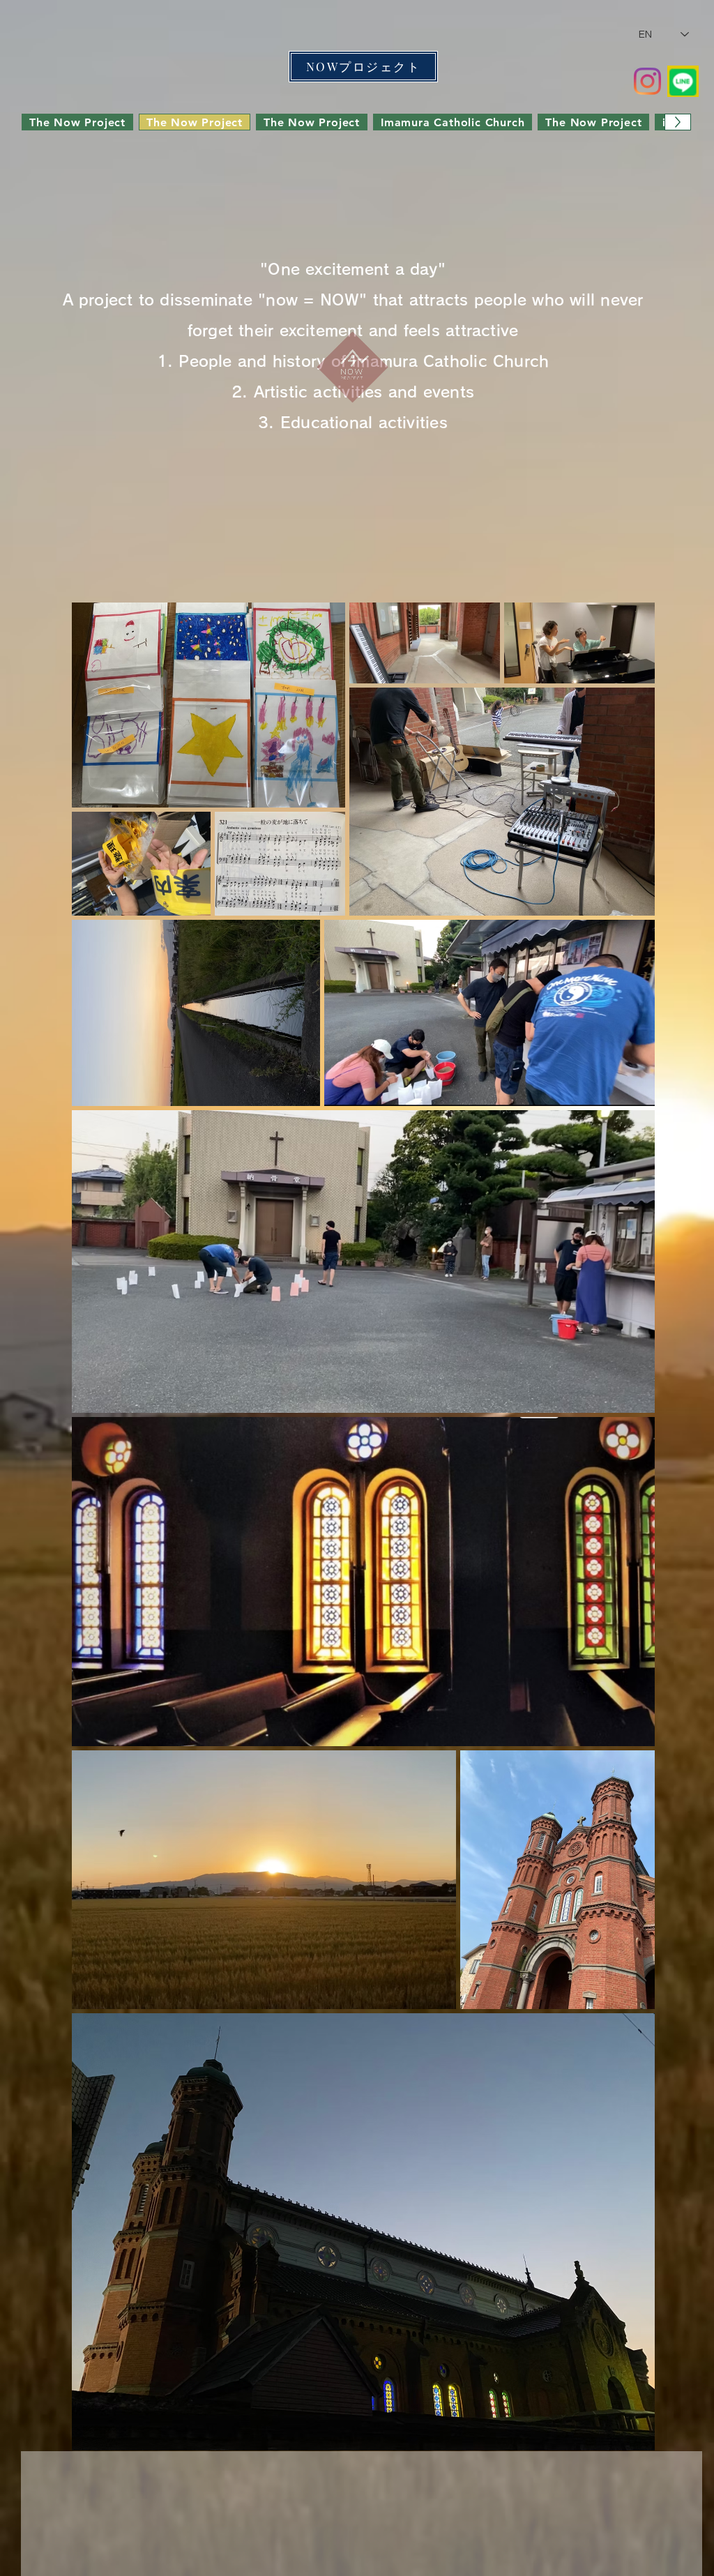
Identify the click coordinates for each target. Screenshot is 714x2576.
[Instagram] (647, 81)
